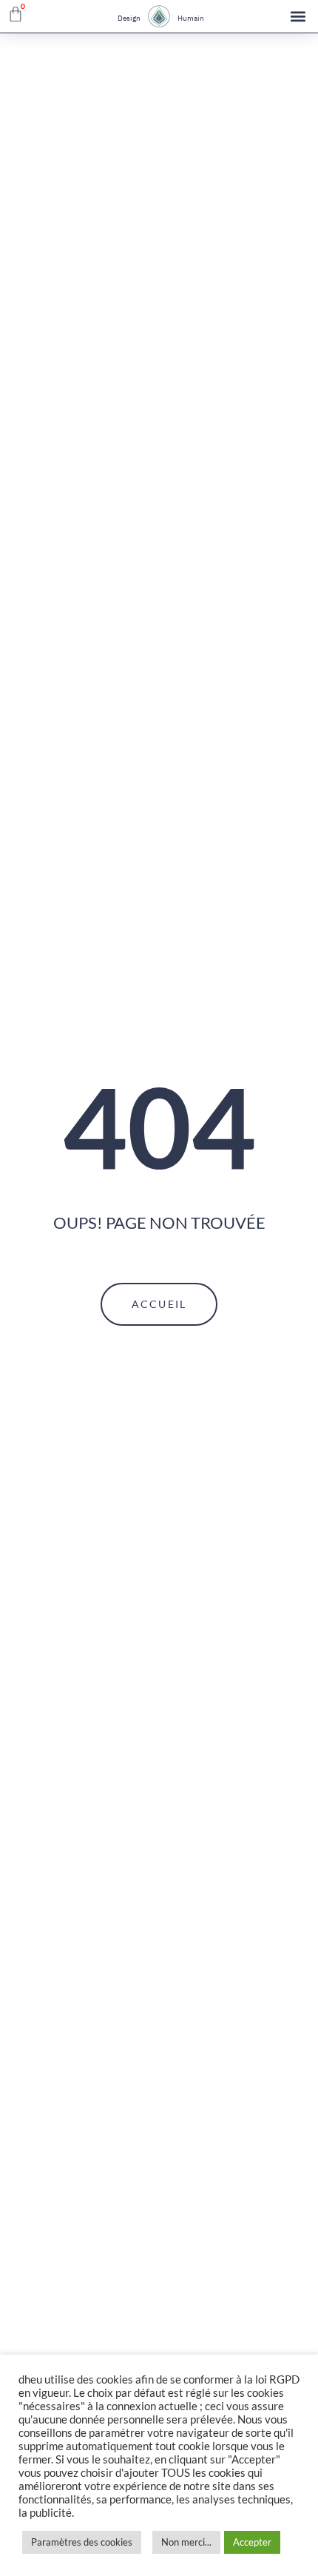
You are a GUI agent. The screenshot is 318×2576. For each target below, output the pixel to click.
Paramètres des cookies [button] (82, 2542)
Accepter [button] (252, 2542)
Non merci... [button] (186, 2542)
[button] (298, 17)
